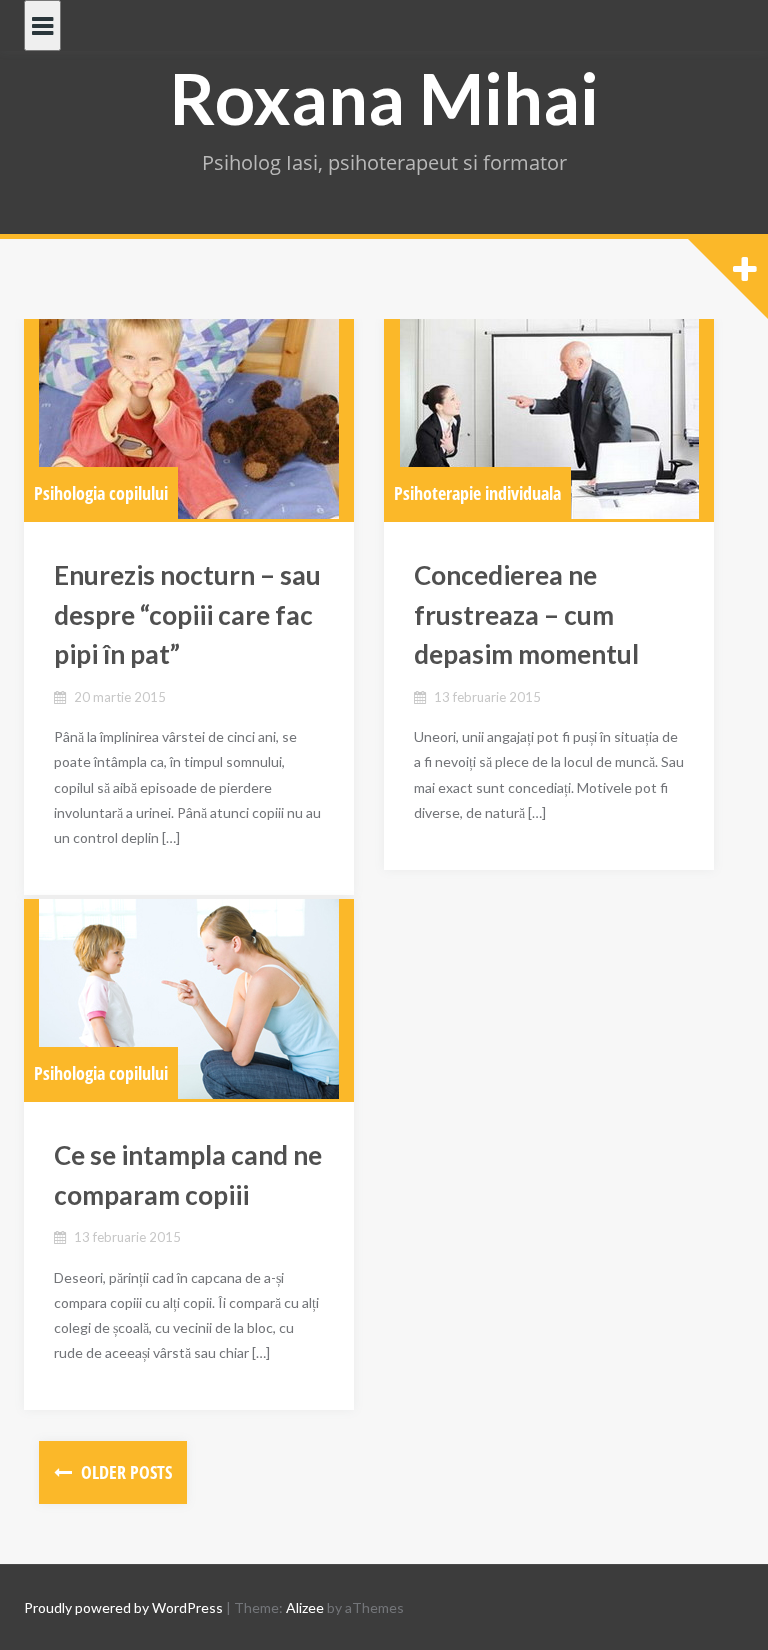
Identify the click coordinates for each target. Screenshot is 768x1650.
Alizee (305, 1607)
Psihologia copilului (101, 493)
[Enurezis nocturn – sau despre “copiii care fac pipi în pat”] (189, 419)
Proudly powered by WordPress (123, 1607)
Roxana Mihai (384, 98)
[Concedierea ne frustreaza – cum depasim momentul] (549, 419)
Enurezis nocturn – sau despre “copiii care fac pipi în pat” (187, 614)
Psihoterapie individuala (477, 493)
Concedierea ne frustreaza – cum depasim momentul (526, 614)
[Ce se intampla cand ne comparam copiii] (189, 999)
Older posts (124, 1472)
